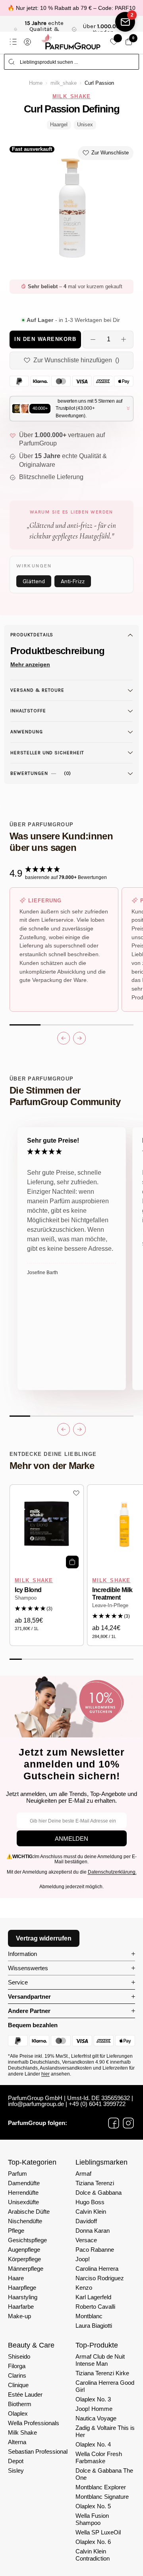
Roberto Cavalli (95, 2307)
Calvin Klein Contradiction (93, 2555)
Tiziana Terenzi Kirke (102, 2373)
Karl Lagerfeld (93, 2297)
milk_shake (64, 83)
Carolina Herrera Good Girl (105, 2386)
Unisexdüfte (23, 2202)
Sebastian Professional (38, 2451)
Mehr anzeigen (30, 664)
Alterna (17, 2442)
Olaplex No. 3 (93, 2399)
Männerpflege (26, 2269)
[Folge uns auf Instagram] (128, 2123)
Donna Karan (93, 2231)
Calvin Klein (91, 2212)
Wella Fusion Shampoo (92, 2519)
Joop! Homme (94, 2409)
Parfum (17, 2174)
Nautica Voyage (96, 2418)
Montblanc (89, 2316)
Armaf (83, 2174)
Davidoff (86, 2221)
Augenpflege (24, 2250)
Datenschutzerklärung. (112, 1872)
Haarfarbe (21, 2307)
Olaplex (18, 2413)
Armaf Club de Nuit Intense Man (100, 2360)
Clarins (17, 2375)
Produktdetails (32, 635)
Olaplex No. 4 (93, 2444)
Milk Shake (22, 2432)
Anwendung (27, 732)
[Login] (27, 42)
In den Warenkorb (45, 339)
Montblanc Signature (102, 2497)
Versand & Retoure (37, 690)
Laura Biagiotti (94, 2326)
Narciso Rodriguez (100, 2278)
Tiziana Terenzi (95, 2183)
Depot (16, 2461)
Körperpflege (24, 2259)
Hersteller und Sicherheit (47, 753)
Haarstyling (23, 2297)
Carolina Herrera (97, 2269)
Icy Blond (28, 1590)
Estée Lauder (25, 2394)
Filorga (17, 2366)
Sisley (16, 2470)
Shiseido (19, 2356)
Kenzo (84, 2288)
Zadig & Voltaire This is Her (105, 2431)
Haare (16, 2278)
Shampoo (26, 1598)
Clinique (18, 2385)
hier (45, 2074)
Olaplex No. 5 (93, 2506)
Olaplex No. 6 (93, 2542)
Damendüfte (24, 2183)
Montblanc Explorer (101, 2487)
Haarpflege (22, 2288)
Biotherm (20, 2404)
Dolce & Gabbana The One (104, 2474)
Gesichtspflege (27, 2240)
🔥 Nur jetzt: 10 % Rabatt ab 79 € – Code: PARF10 (71, 8)
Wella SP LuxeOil (98, 2532)
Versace (86, 2240)
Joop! (83, 2259)
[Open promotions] (125, 22)
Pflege (16, 2231)
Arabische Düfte (29, 2212)
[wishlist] (114, 42)
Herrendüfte (23, 2193)
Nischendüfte (25, 2221)
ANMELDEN (71, 1839)
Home (36, 83)
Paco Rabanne (95, 2250)
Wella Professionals (34, 2423)
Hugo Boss (90, 2202)
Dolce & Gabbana (99, 2193)
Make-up (19, 2316)
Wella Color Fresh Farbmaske (99, 2457)
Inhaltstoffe (28, 711)
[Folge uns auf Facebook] (114, 2123)
